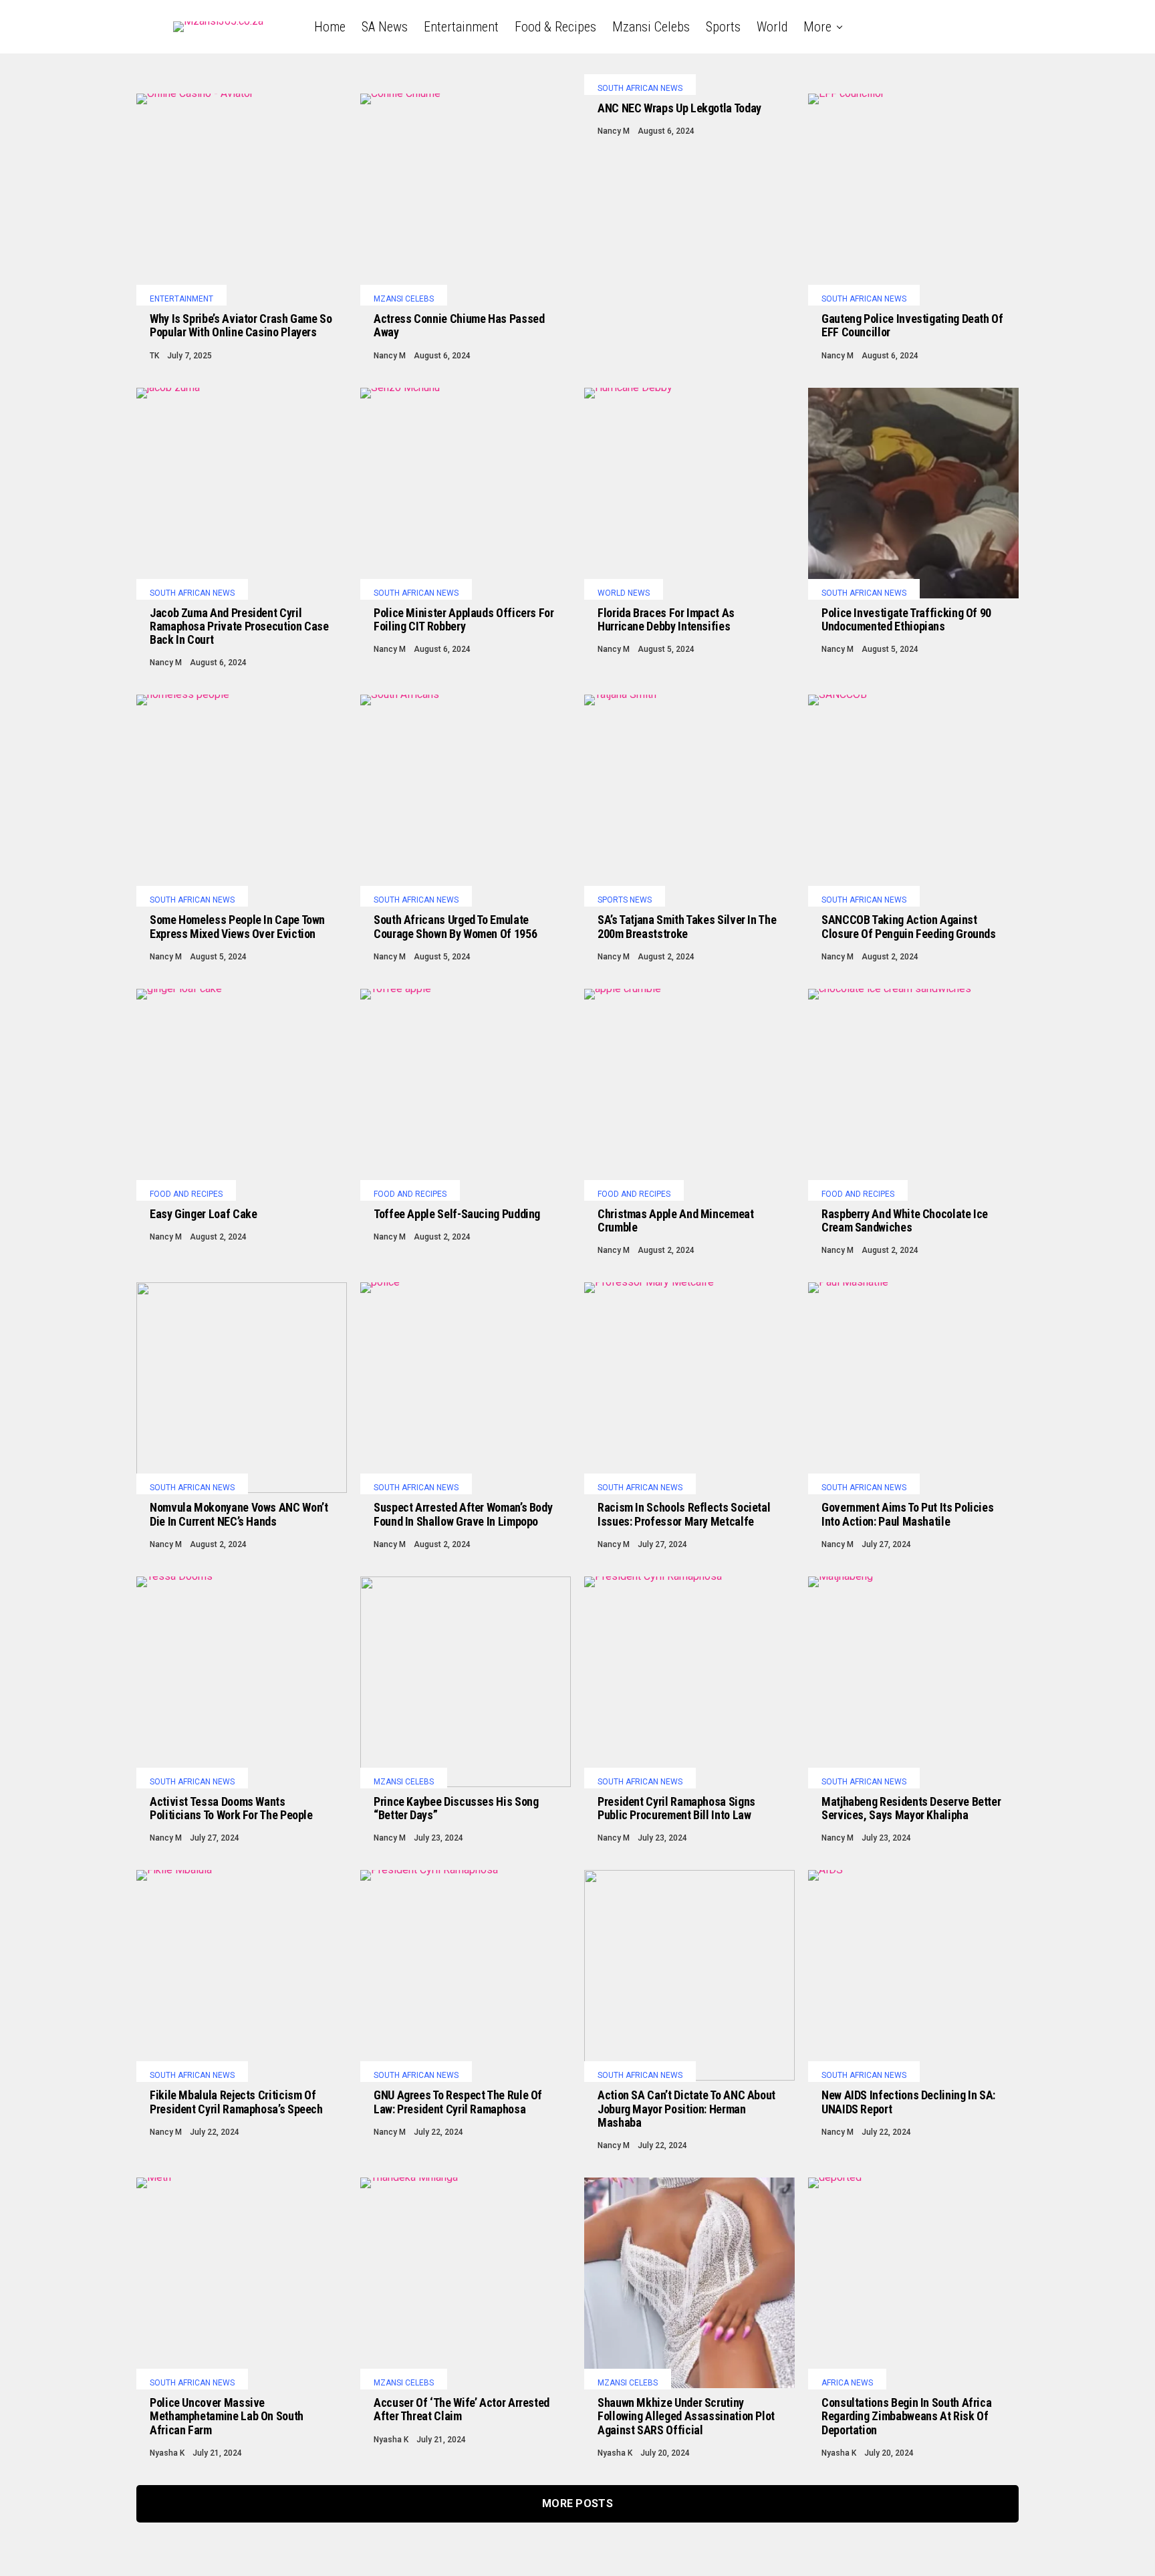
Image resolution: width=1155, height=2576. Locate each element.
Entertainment (461, 27)
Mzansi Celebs (651, 27)
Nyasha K (167, 2453)
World (772, 27)
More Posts (577, 2503)
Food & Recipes (555, 27)
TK (154, 356)
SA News (385, 27)
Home (330, 27)
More (817, 27)
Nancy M (390, 356)
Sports (723, 27)
